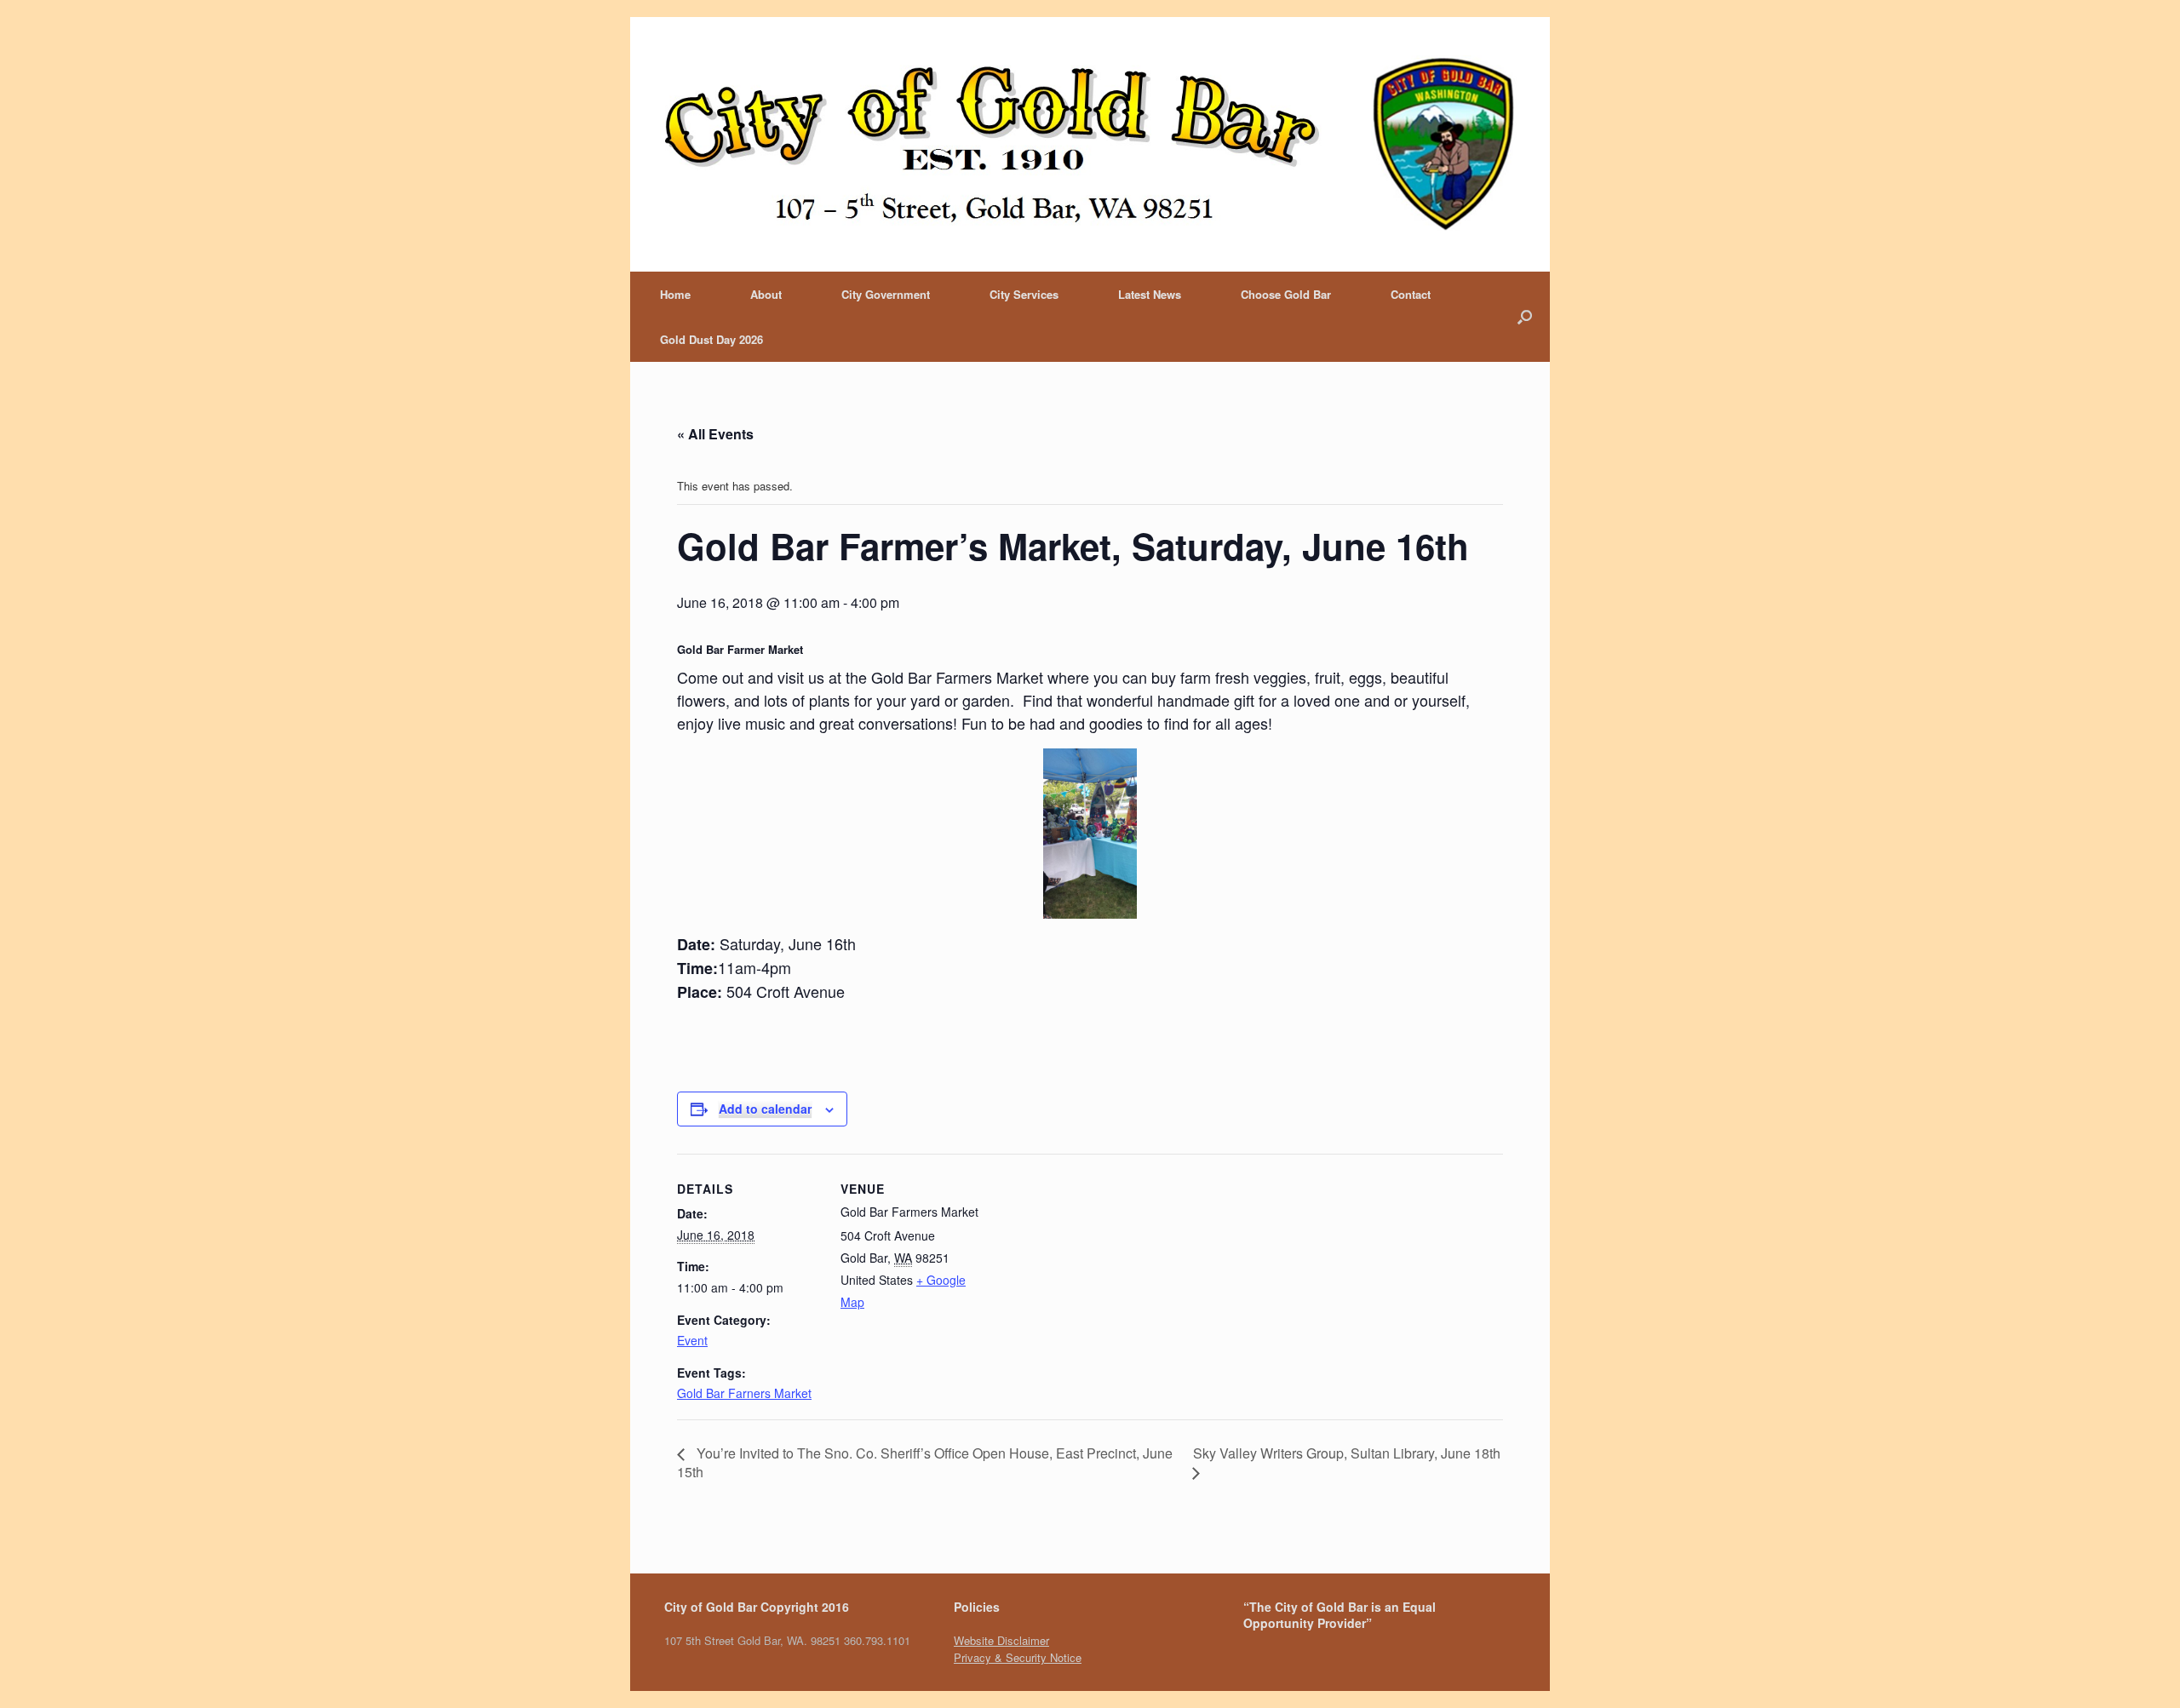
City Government (886, 294)
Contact (1411, 294)
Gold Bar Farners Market (744, 1393)
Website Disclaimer (1001, 1640)
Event (692, 1340)
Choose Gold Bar (1286, 294)
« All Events (715, 434)
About (766, 294)
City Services (1024, 294)
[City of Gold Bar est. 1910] (1090, 144)
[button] (689, 834)
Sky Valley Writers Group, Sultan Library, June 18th (1347, 1453)
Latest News (1150, 294)
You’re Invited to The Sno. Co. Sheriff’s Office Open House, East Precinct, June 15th (925, 1462)
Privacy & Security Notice (1018, 1657)
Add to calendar (765, 1109)
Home (675, 294)
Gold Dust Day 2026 (711, 339)
